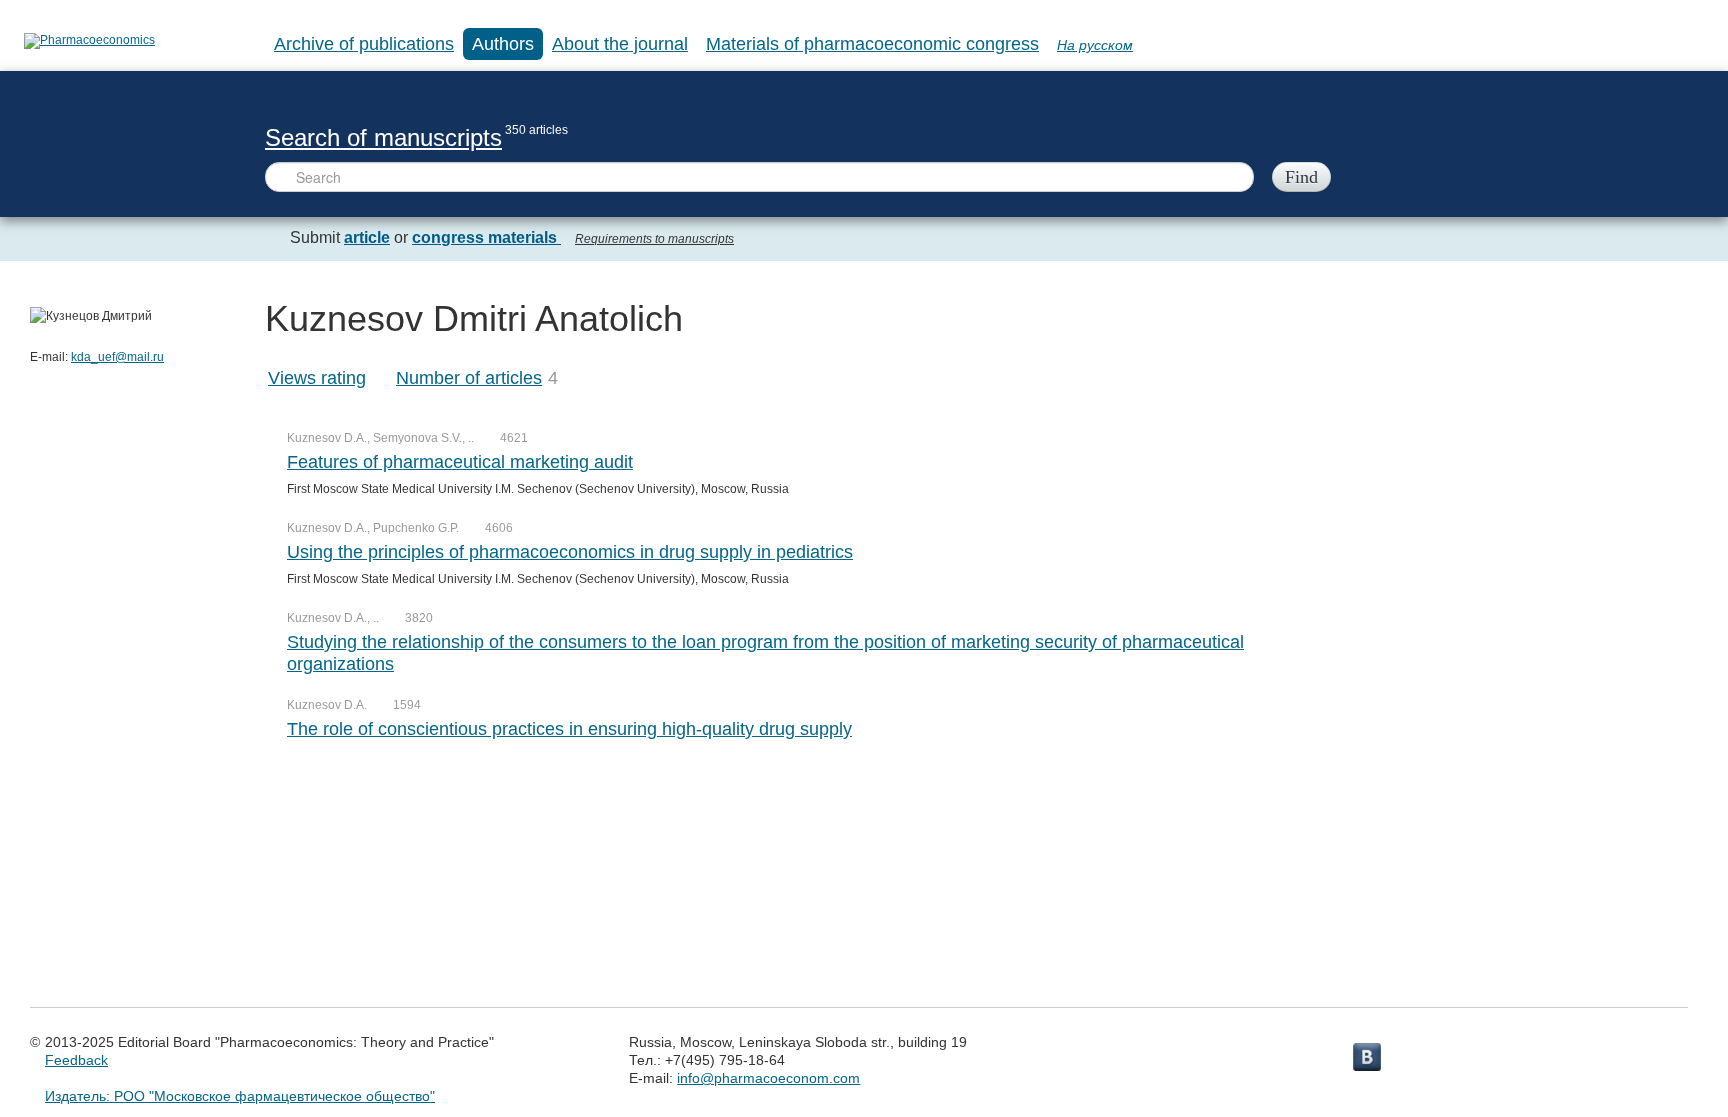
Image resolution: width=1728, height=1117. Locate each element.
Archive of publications (364, 44)
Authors (503, 44)
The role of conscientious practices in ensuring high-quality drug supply (569, 729)
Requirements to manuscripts (654, 239)
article (367, 237)
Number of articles (469, 378)
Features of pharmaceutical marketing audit (460, 462)
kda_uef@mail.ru (117, 357)
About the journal (620, 44)
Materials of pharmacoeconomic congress (872, 44)
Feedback (76, 1060)
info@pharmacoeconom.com (768, 1078)
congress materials (486, 237)
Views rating (317, 378)
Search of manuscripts (383, 137)
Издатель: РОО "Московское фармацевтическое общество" (240, 1096)
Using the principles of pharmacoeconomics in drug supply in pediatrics (570, 552)
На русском (1095, 45)
